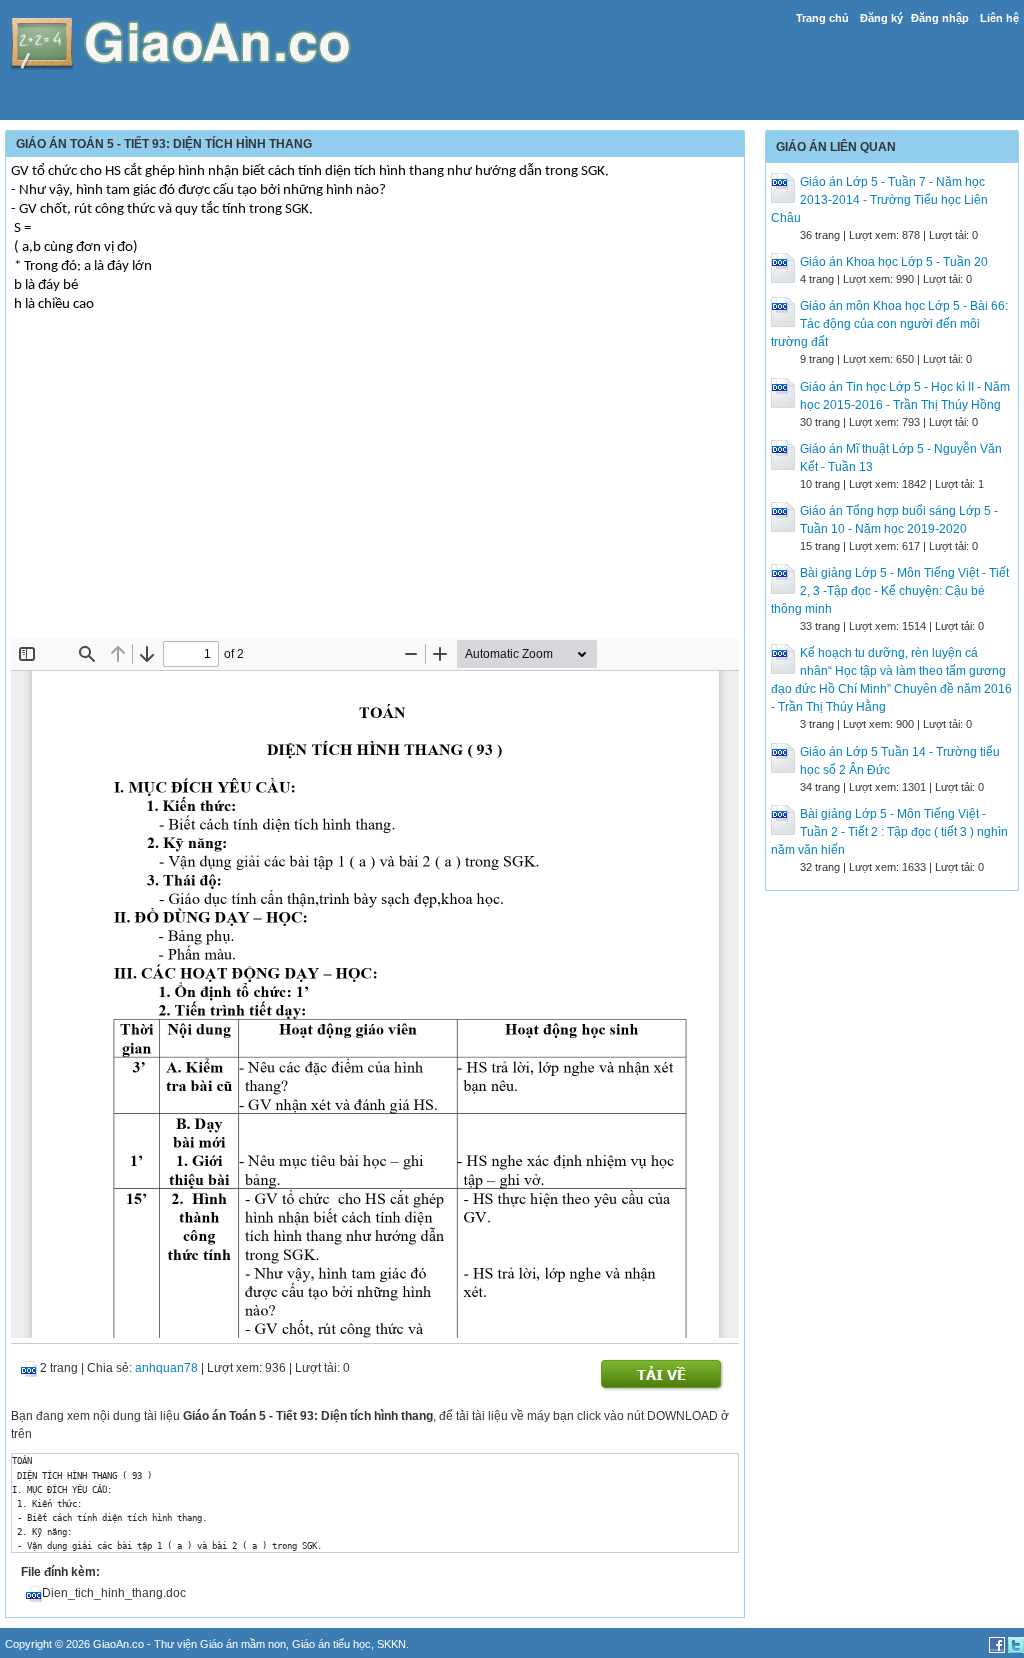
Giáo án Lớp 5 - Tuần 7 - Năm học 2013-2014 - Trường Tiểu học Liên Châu (879, 200)
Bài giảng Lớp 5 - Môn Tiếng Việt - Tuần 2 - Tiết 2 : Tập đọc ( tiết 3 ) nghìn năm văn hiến (889, 832)
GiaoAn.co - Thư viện (146, 1644)
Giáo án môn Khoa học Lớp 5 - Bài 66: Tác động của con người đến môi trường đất (889, 324)
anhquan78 (166, 1368)
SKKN (391, 1644)
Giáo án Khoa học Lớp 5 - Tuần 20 (894, 262)
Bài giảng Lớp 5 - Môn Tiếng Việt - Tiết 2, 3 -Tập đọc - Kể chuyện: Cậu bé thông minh (890, 591)
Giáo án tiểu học (331, 1644)
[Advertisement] (375, 488)
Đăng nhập (940, 18)
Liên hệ (999, 18)
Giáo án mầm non (243, 1644)
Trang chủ (822, 18)
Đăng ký (881, 18)
